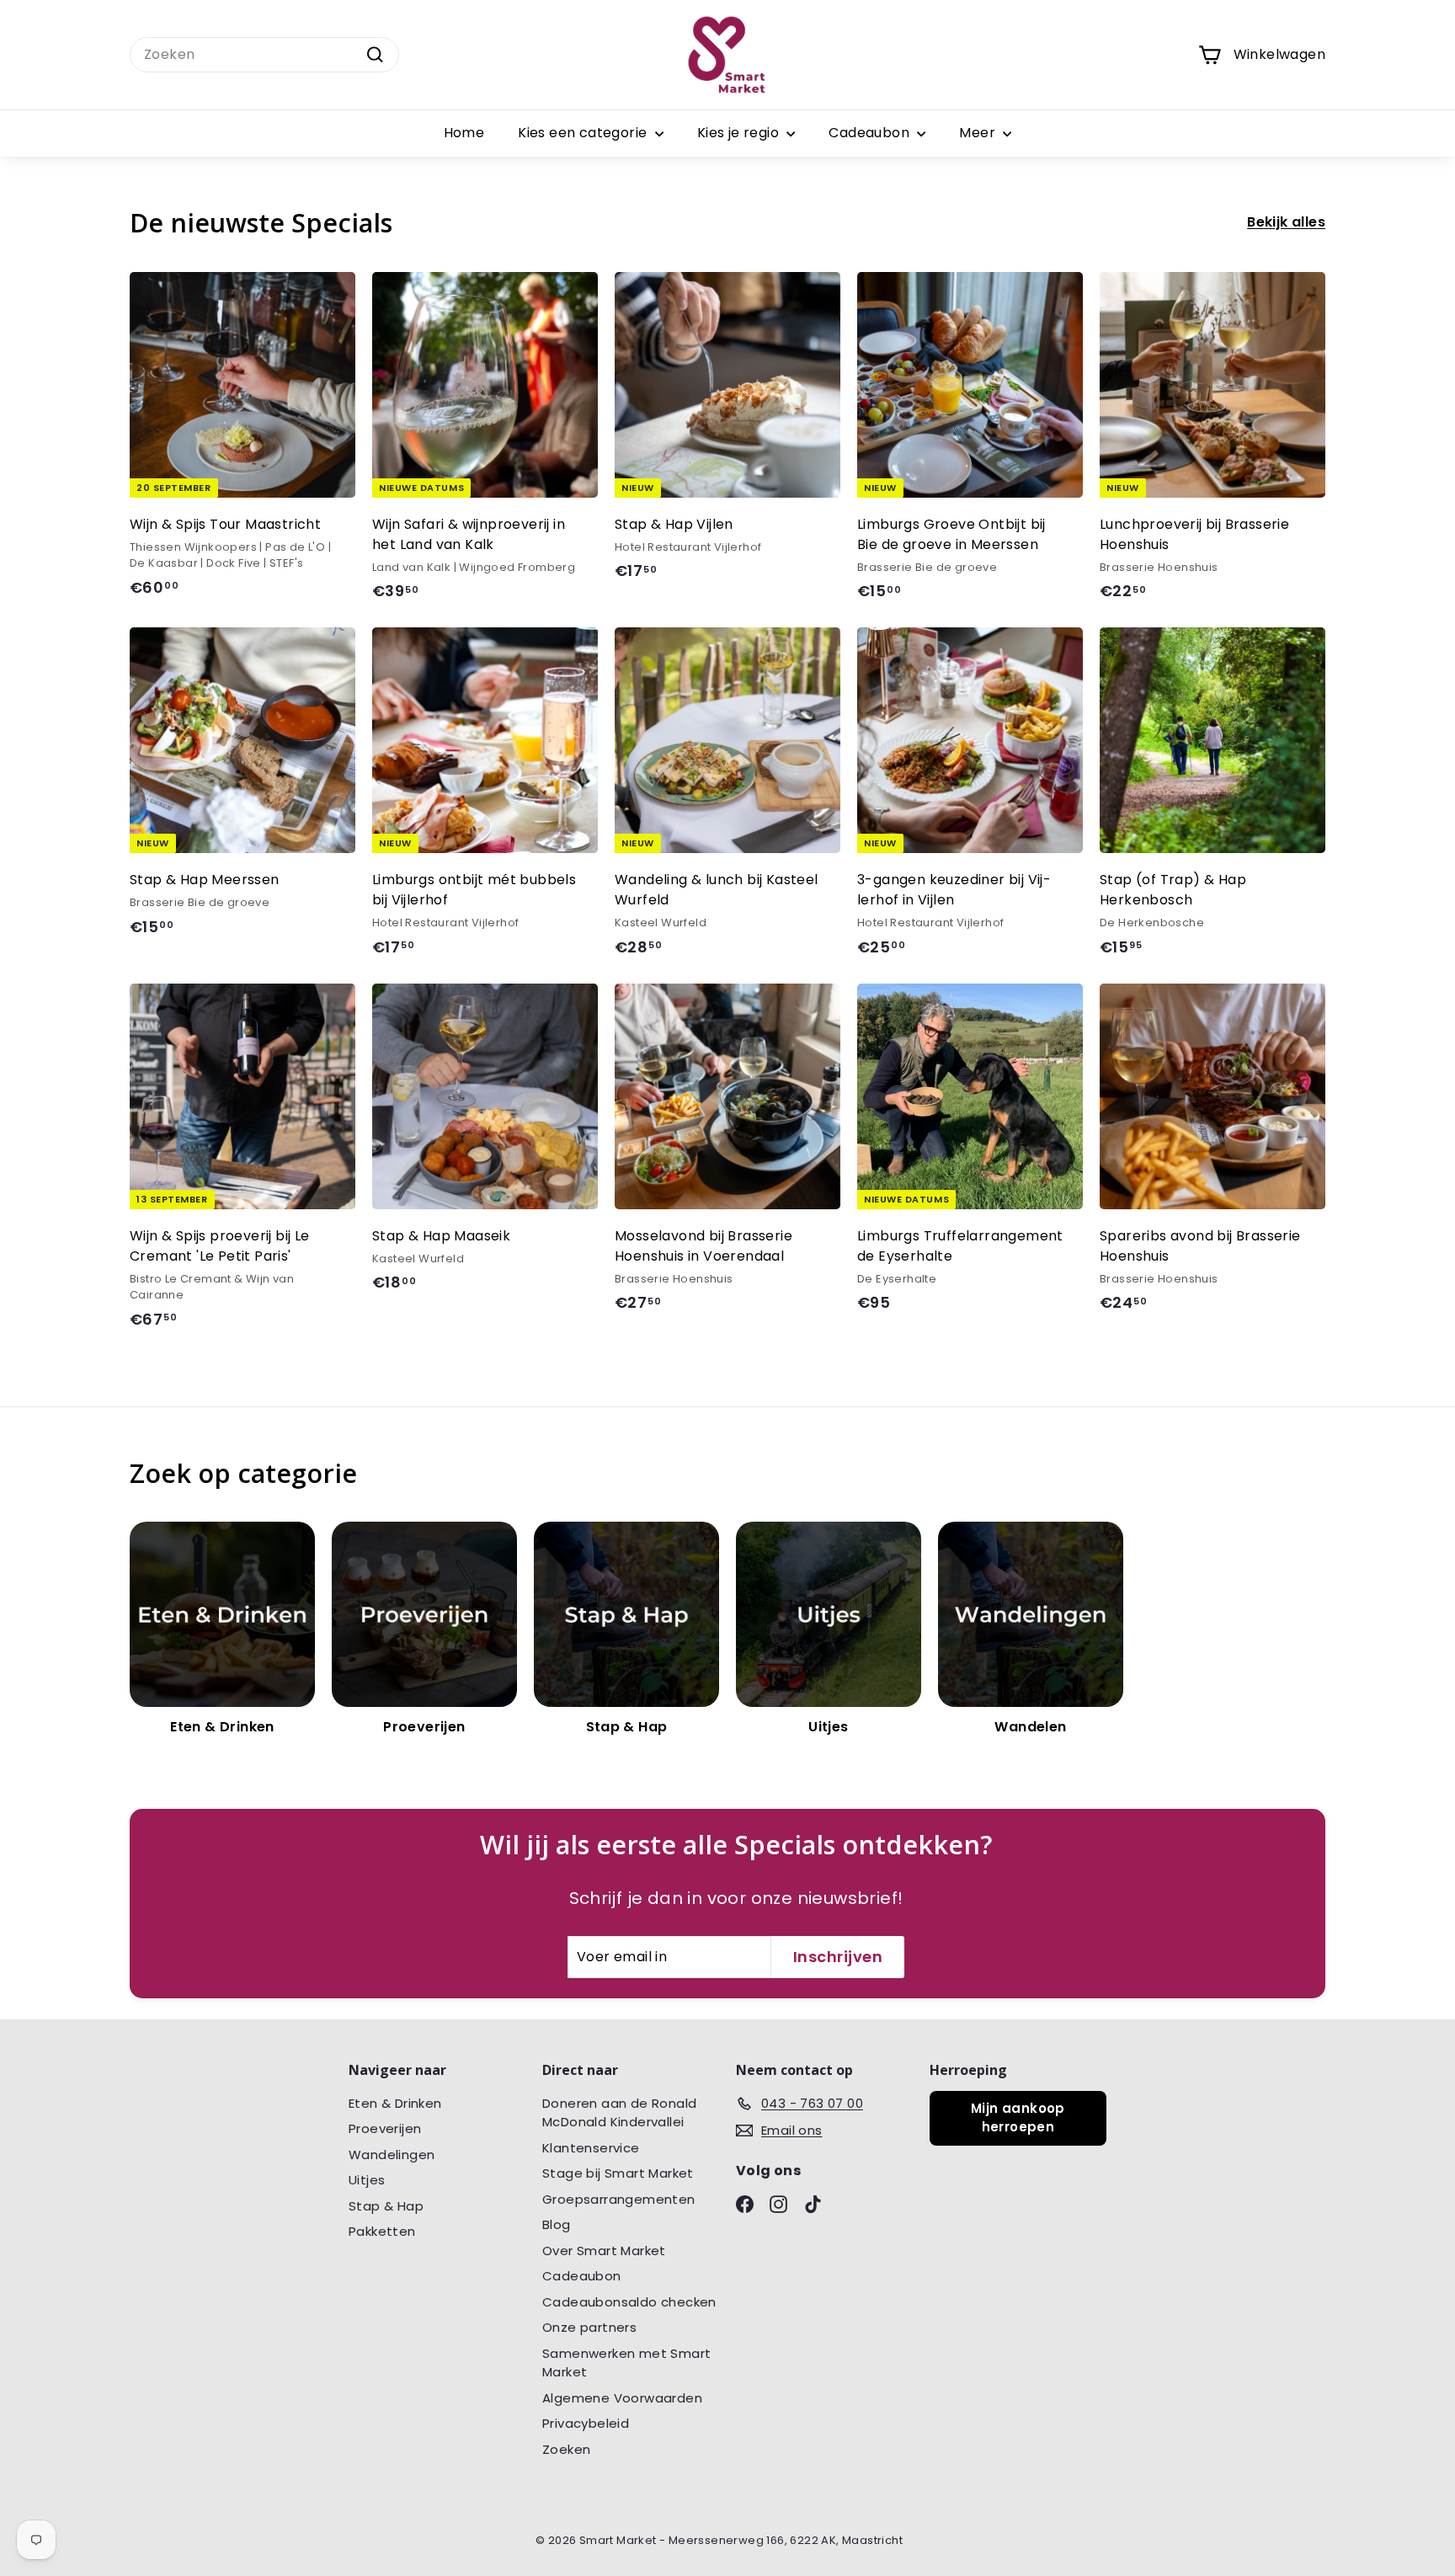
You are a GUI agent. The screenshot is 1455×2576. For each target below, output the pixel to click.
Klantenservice (591, 2148)
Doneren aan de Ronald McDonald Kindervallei (619, 2113)
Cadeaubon (871, 133)
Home (464, 133)
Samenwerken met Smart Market (626, 2363)
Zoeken (566, 2449)
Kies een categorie (584, 133)
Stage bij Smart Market (618, 2173)
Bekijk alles (1286, 222)
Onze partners (589, 2327)
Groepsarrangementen (619, 2199)
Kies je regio (740, 133)
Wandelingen (392, 2155)
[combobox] (264, 55)
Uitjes (367, 2180)
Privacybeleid (586, 2423)
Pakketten (382, 2231)
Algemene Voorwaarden (622, 2398)
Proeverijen (385, 2128)
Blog (557, 2224)
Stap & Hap (386, 2206)
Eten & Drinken (395, 2103)
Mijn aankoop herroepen (1018, 2118)
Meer (979, 133)
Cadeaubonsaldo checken (629, 2302)
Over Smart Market (604, 2251)
